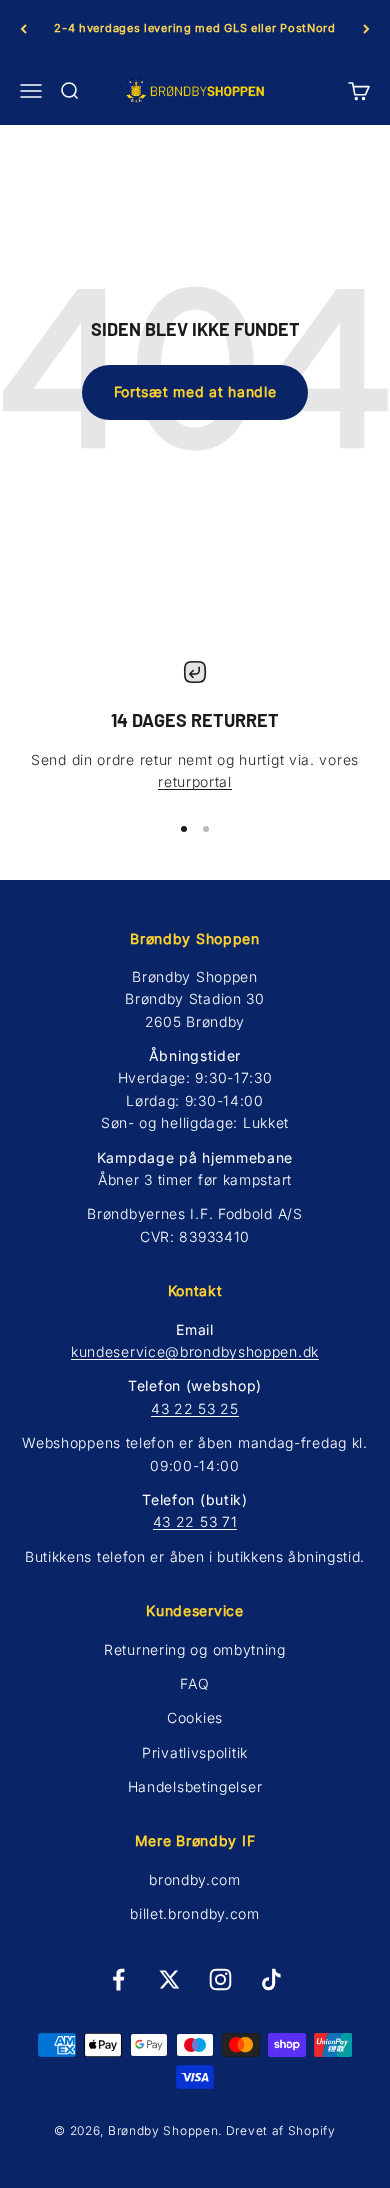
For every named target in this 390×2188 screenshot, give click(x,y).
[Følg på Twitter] (169, 1979)
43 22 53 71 (195, 1521)
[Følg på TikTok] (271, 1979)
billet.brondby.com (195, 1913)
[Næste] (366, 28)
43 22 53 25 (195, 1408)
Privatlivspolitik (195, 1752)
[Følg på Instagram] (220, 1979)
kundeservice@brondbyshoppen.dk (195, 1351)
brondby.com (195, 1879)
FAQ (194, 1683)
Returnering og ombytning (195, 1649)
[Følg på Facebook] (118, 1979)
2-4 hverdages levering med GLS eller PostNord (195, 28)
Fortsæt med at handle (195, 391)
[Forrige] (23, 28)
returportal (195, 781)
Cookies (195, 1717)
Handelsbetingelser (195, 1786)
